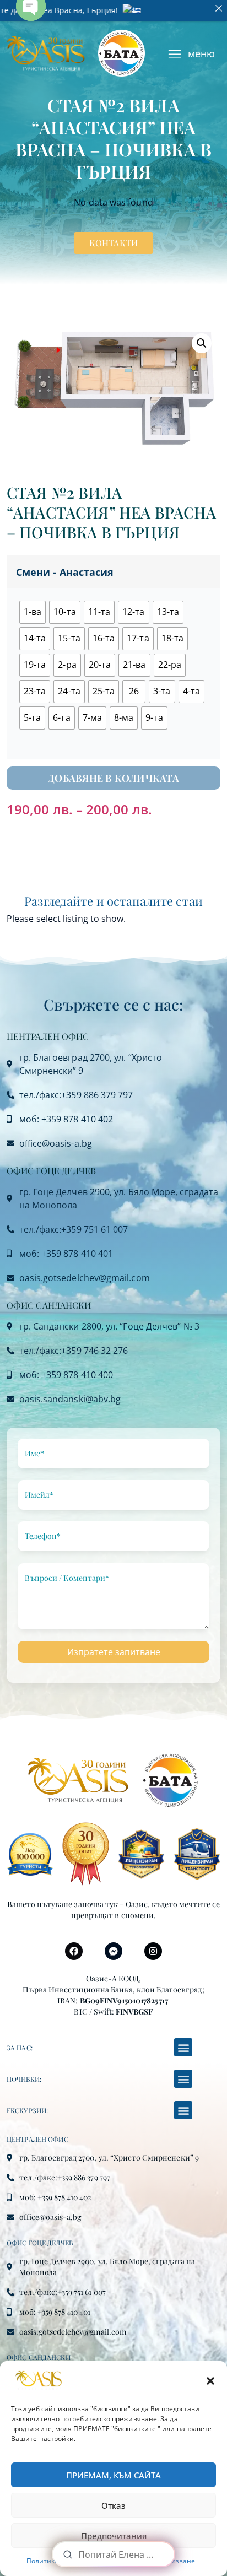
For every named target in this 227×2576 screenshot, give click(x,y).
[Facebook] (74, 1951)
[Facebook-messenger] (113, 1951)
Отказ (113, 2505)
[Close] (219, 8)
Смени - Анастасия (65, 572)
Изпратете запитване (114, 1652)
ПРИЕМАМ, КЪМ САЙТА (113, 2475)
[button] (210, 2381)
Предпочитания (114, 2536)
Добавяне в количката (113, 778)
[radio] (33, 612)
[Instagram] (153, 1951)
